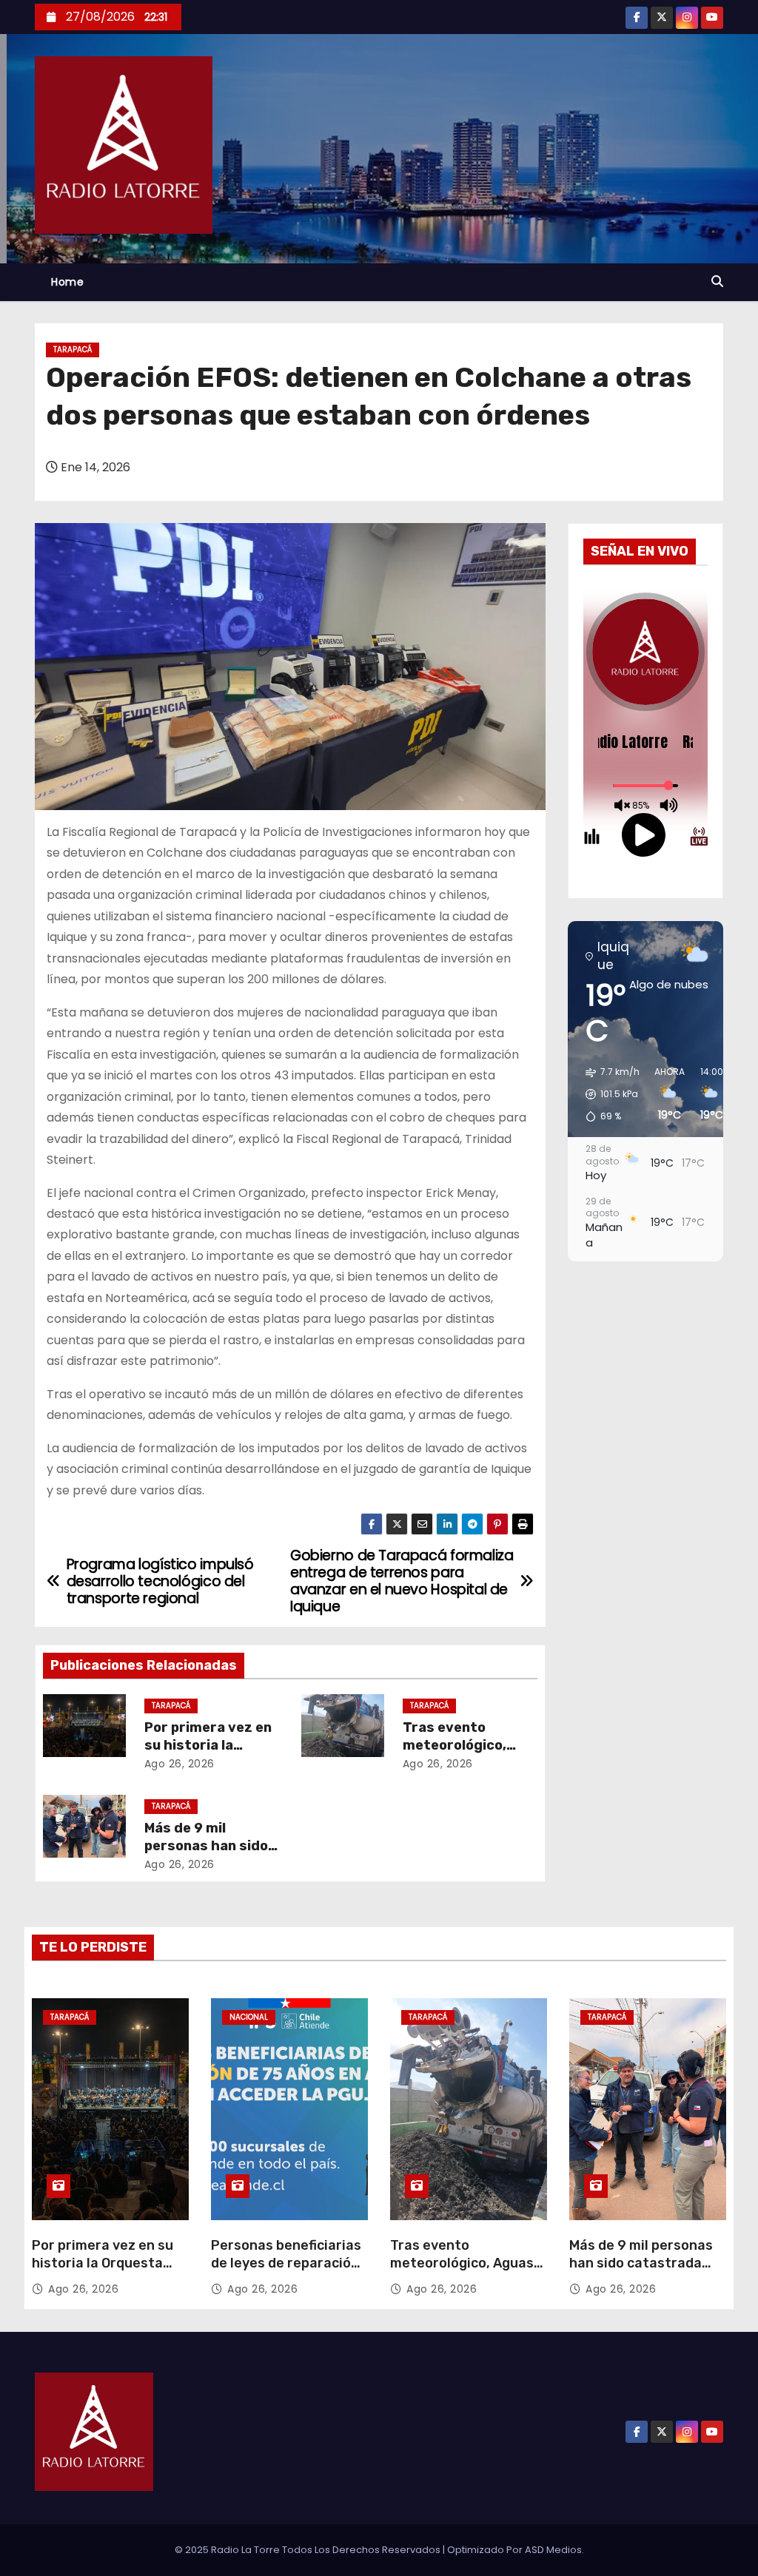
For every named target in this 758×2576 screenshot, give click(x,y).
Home (67, 282)
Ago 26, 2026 (180, 1764)
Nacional (249, 2017)
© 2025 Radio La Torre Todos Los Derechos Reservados (309, 2550)
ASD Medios (553, 2550)
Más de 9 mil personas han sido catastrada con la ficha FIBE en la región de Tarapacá (641, 2272)
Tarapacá (73, 350)
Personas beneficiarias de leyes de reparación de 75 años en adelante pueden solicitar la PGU (287, 2272)
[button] (717, 281)
